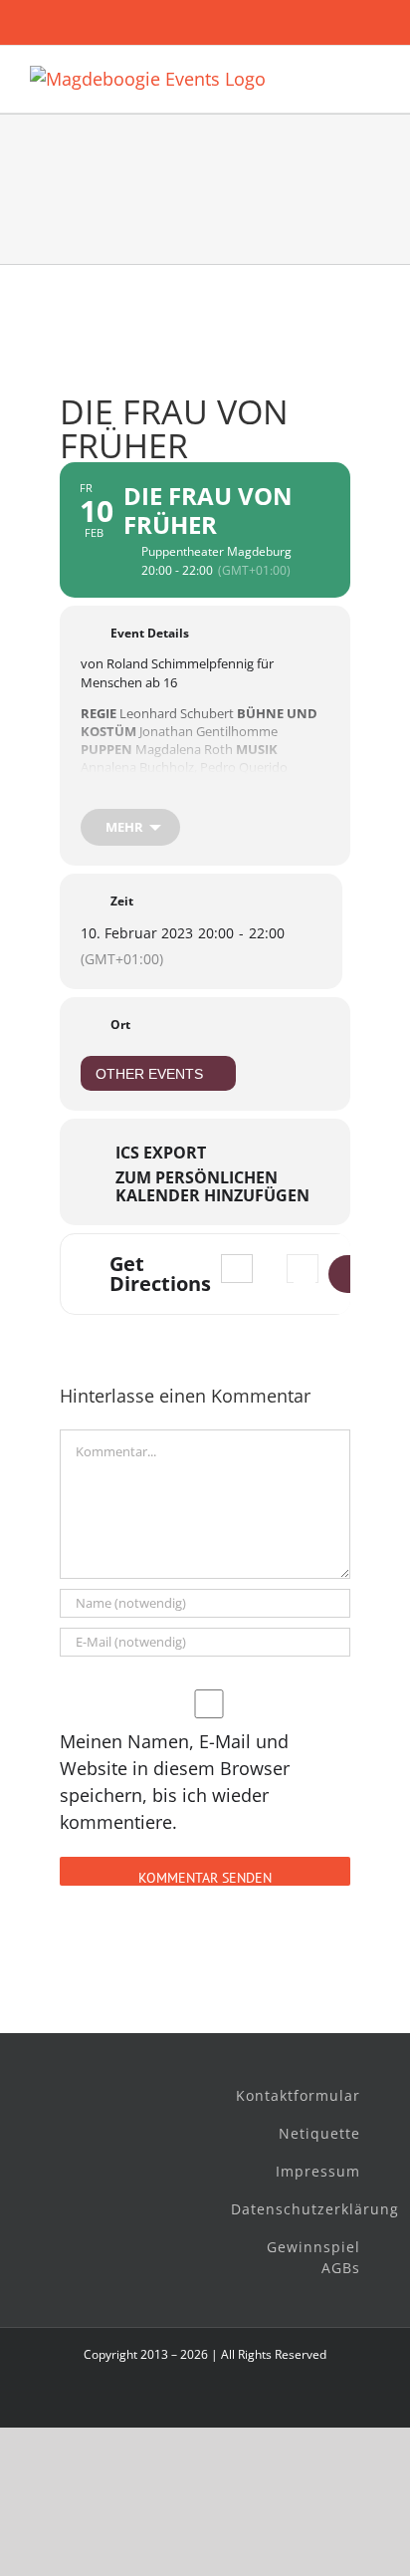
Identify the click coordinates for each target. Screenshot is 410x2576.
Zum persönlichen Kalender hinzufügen (212, 1186)
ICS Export (161, 1153)
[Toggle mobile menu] (372, 76)
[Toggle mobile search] (336, 76)
